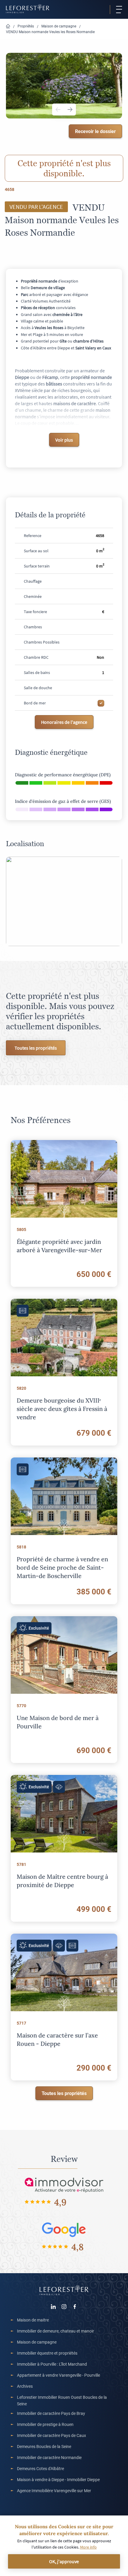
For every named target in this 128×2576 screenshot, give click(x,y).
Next (70, 109)
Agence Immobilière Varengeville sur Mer (54, 2491)
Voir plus (64, 440)
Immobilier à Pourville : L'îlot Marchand (52, 2364)
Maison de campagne (59, 26)
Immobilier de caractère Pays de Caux (51, 2435)
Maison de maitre (33, 2320)
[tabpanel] (64, 85)
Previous (58, 109)
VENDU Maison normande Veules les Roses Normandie (50, 32)
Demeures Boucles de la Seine (44, 2446)
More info (88, 2547)
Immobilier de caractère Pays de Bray (51, 2413)
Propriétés (26, 26)
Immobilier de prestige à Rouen (45, 2424)
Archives (25, 2386)
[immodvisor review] (64, 2184)
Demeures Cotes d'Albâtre (40, 2468)
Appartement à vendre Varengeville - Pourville (58, 2375)
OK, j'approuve (64, 2561)
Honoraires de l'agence (64, 722)
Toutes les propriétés (36, 1048)
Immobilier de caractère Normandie (49, 2457)
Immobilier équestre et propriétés (47, 2353)
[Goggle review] (64, 2229)
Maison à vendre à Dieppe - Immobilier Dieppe (58, 2479)
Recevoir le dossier (95, 131)
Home (8, 26)
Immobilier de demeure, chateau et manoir (56, 2331)
